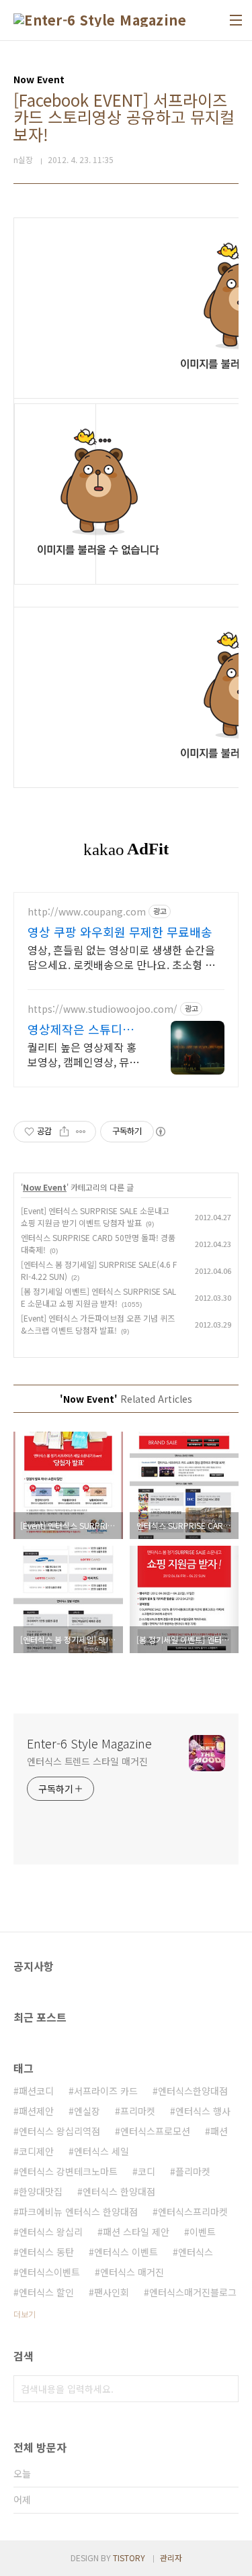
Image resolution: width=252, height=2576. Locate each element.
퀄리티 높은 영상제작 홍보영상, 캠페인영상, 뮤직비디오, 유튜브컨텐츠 (83, 1054)
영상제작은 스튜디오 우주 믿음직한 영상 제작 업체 (84, 1029)
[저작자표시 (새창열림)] (160, 1132)
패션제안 (36, 2111)
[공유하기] (64, 1132)
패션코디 (36, 2091)
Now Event (45, 1187)
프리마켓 (138, 2111)
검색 (225, 2389)
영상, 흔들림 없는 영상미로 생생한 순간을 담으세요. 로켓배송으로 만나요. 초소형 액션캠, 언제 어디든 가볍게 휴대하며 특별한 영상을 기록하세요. (121, 957)
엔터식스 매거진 (132, 2272)
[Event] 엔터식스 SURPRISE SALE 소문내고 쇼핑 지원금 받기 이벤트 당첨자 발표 (95, 1217)
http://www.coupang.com (87, 912)
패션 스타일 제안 (136, 2232)
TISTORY (129, 2558)
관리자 (171, 2558)
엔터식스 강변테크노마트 (68, 2171)
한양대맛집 (41, 2191)
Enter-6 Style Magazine (89, 1743)
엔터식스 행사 (203, 2111)
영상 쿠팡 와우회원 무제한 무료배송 (120, 932)
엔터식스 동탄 (46, 2252)
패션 (219, 2131)
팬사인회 (112, 2292)
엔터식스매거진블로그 (193, 2292)
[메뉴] (236, 20)
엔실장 (87, 2111)
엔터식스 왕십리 (51, 2232)
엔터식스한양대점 (193, 2091)
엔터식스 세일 (101, 2151)
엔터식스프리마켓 (193, 2212)
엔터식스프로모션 (155, 2131)
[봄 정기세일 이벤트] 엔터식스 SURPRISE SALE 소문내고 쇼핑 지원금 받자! (98, 1297)
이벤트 (203, 2232)
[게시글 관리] (81, 1132)
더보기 (25, 2314)
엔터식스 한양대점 (119, 2191)
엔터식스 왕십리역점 (59, 2131)
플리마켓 (193, 2171)
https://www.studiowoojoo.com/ (102, 1009)
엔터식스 (196, 2252)
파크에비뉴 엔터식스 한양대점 (78, 2212)
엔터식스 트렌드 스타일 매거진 (87, 1761)
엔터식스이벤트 (49, 2272)
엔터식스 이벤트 (126, 2252)
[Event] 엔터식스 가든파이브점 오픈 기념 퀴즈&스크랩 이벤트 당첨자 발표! (98, 1324)
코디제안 (36, 2151)
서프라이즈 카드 (106, 2091)
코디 (146, 2171)
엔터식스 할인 (46, 2292)
